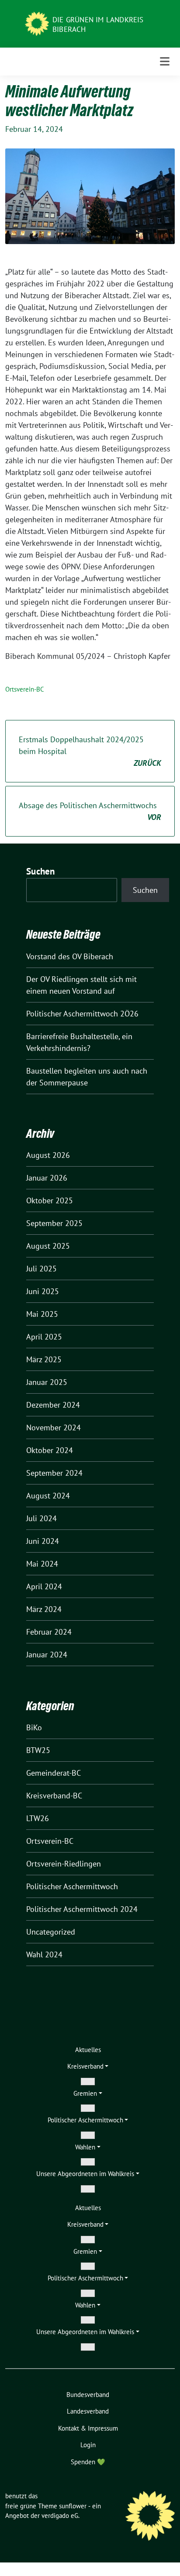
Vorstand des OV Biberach (70, 956)
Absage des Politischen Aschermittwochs (90, 811)
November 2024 (54, 1427)
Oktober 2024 (50, 1450)
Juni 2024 (43, 1541)
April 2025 (44, 1337)
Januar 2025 (47, 1382)
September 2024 (54, 1473)
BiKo (34, 1727)
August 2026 (48, 1155)
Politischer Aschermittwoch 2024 (82, 1909)
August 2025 (48, 1246)
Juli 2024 (42, 1518)
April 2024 (44, 1586)
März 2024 (44, 1609)
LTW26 (38, 1818)
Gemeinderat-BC (54, 1773)
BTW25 (38, 1750)
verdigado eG (60, 2516)
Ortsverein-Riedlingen (64, 1864)
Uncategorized (51, 1932)
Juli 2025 (42, 1269)
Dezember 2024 (53, 1405)
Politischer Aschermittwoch (72, 1886)
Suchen (41, 871)
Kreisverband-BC (54, 1796)
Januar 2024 (47, 1655)
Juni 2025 (43, 1291)
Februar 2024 (49, 1632)
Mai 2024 (42, 1564)
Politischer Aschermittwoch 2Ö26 (82, 1014)
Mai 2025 (42, 1314)
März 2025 (44, 1359)
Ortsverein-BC (25, 689)
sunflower (73, 2506)
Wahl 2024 (44, 1954)
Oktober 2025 (50, 1200)
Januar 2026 (47, 1178)
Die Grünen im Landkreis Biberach (98, 24)
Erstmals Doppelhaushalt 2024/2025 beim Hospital (90, 751)
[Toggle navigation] (165, 61)
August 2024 (48, 1496)
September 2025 (54, 1223)
